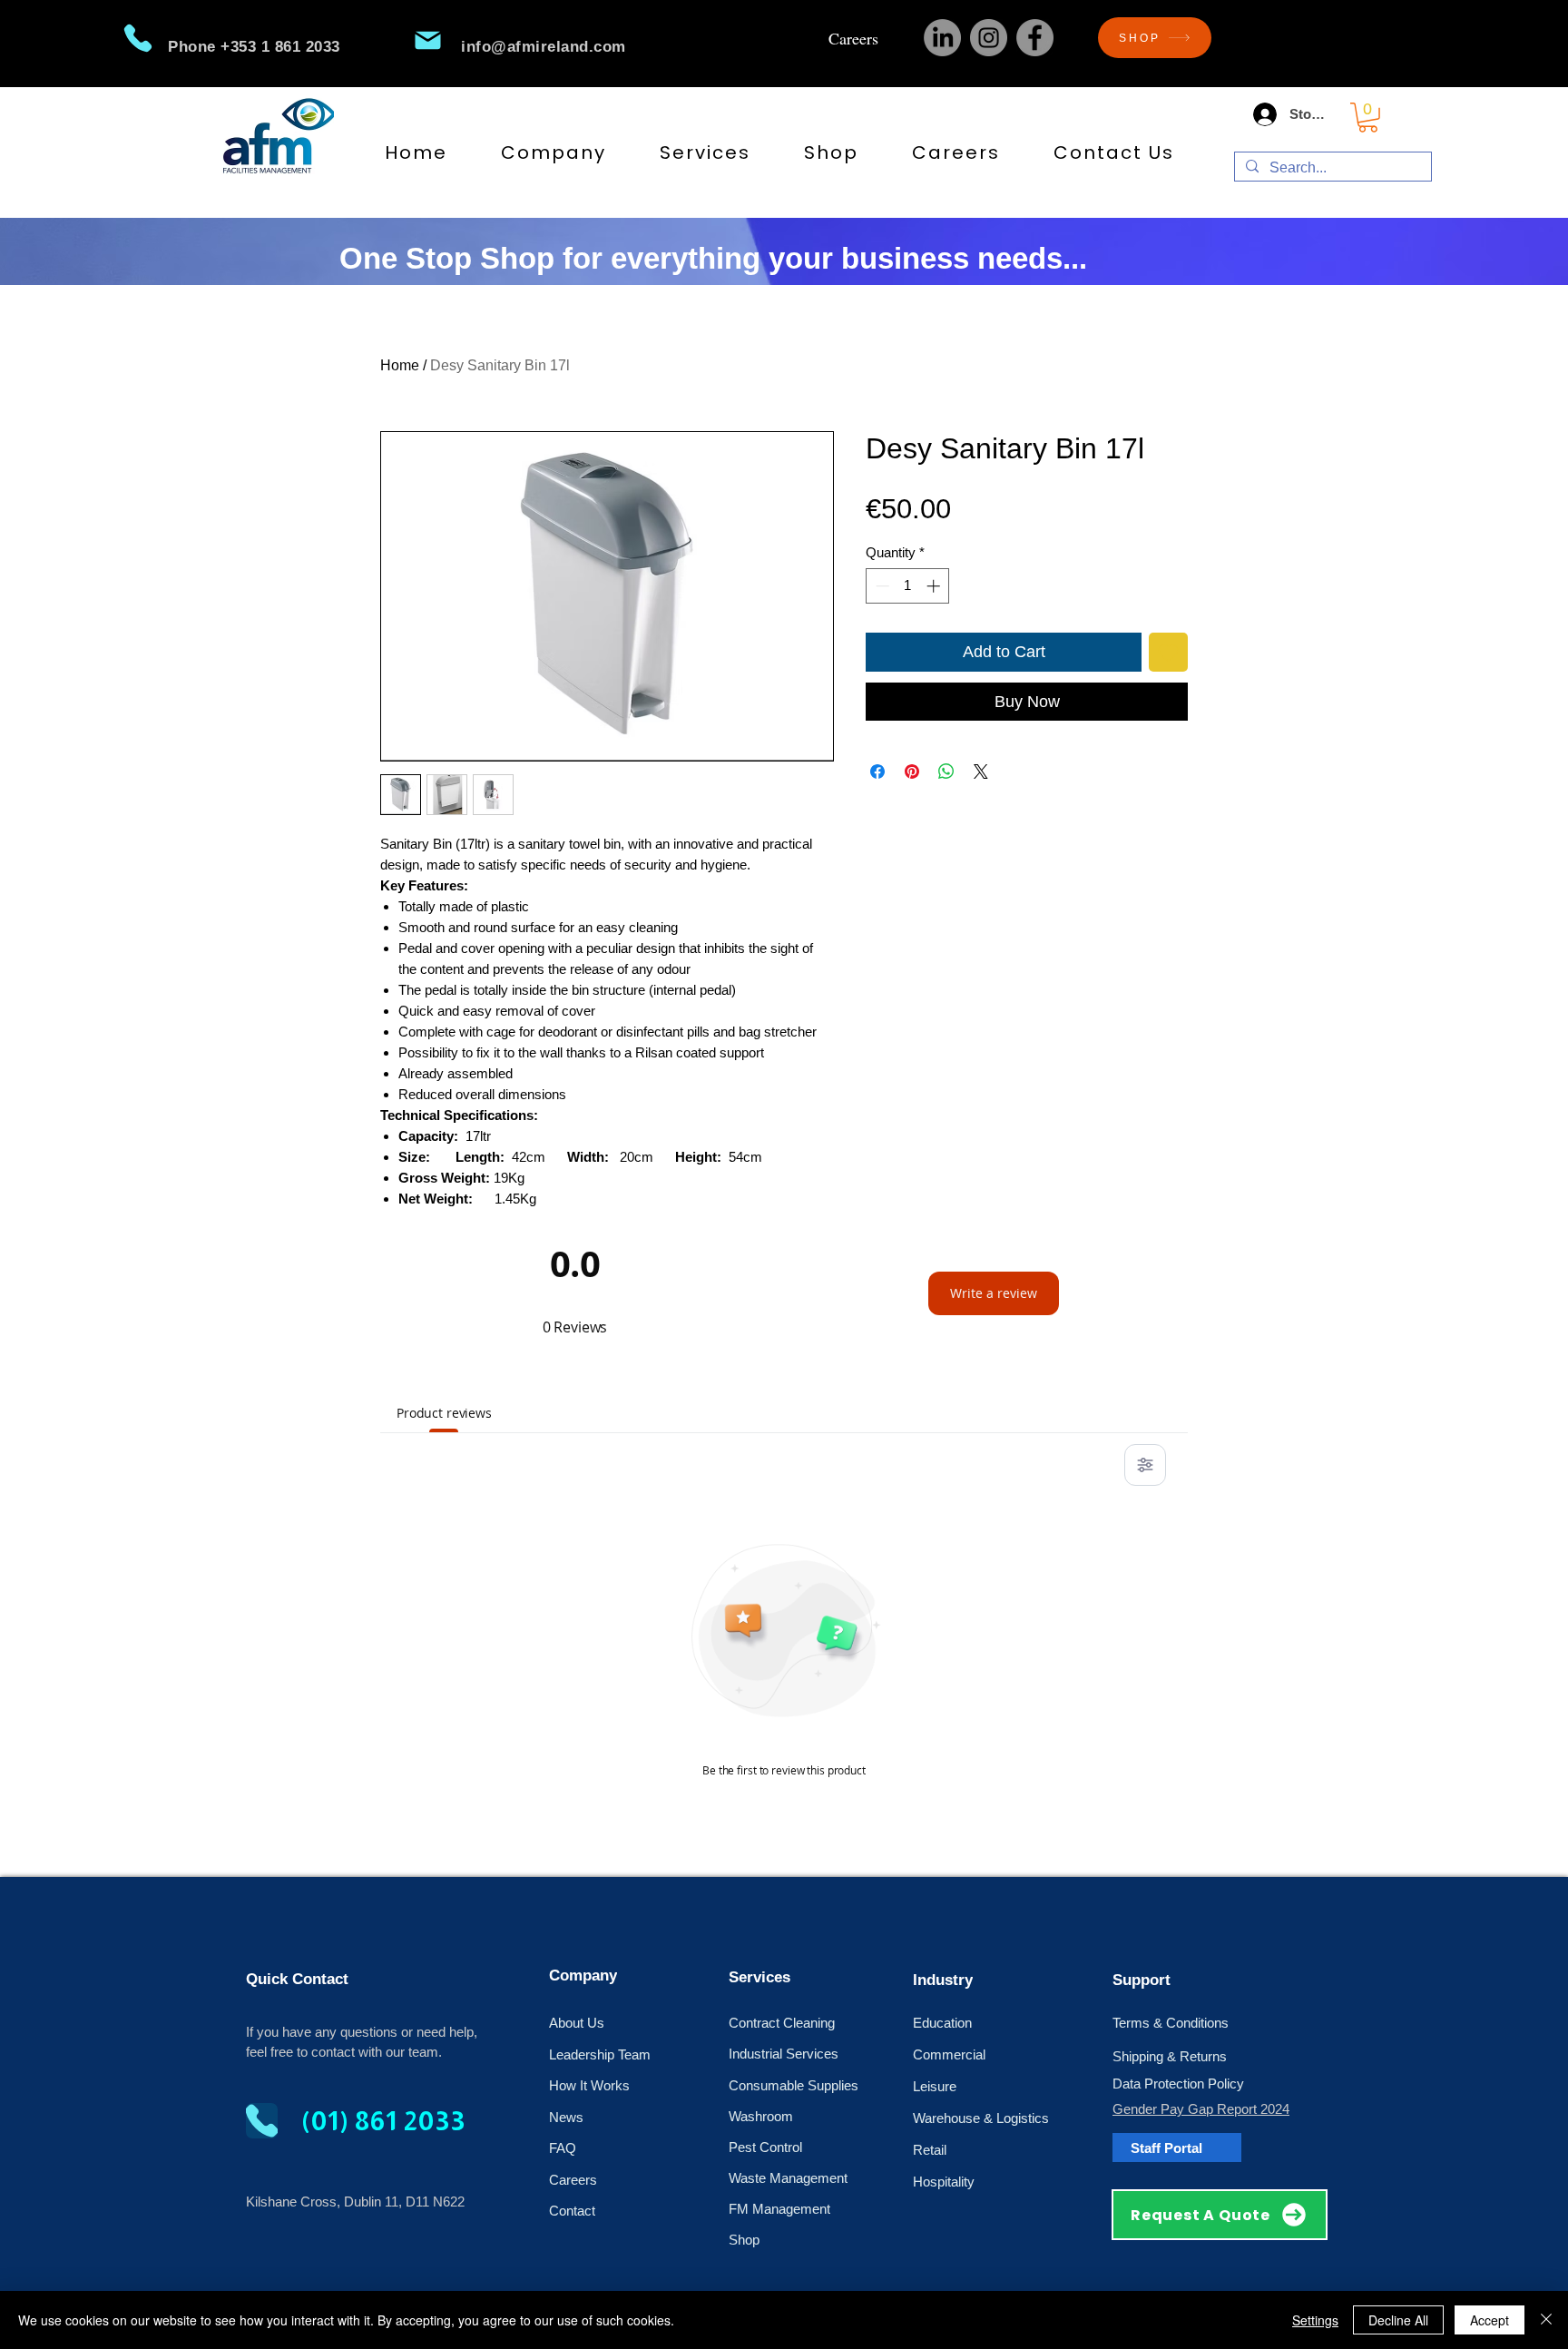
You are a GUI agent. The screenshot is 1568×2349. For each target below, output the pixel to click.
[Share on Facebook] (877, 772)
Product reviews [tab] (444, 1413)
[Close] (1546, 2320)
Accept (1490, 2320)
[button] (1368, 118)
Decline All (1398, 2320)
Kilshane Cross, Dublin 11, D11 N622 (355, 2202)
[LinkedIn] (942, 38)
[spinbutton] (908, 586)
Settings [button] (1315, 2320)
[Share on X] (981, 772)
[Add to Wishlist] (1168, 652)
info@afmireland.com (544, 47)
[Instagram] (989, 38)
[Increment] (935, 586)
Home (400, 365)
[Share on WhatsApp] (946, 772)
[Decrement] (881, 586)
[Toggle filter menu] (1145, 1465)
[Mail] (427, 40)
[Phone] (138, 38)
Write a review (994, 1293)
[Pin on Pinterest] (912, 772)
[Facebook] (1035, 38)
